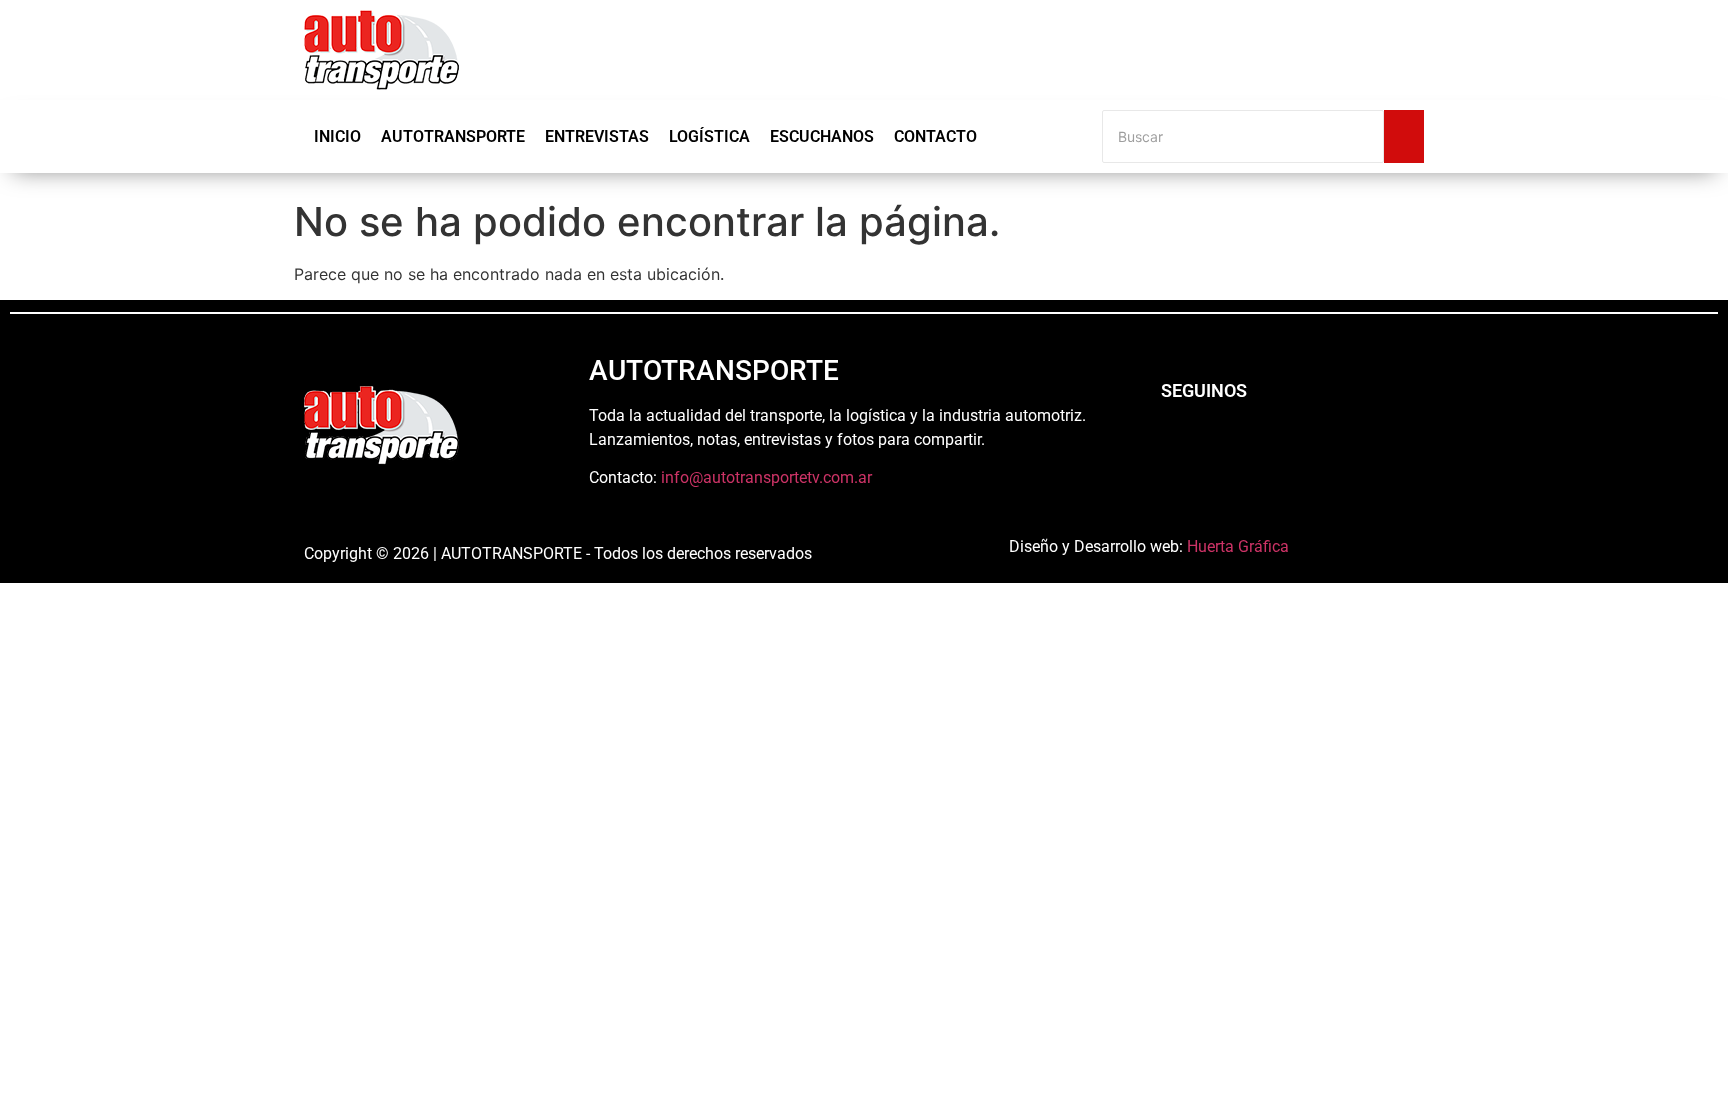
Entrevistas (597, 136)
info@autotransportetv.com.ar (766, 477)
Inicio (337, 136)
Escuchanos (822, 136)
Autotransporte (453, 136)
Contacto (935, 136)
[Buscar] (1404, 136)
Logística (709, 136)
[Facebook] (1174, 445)
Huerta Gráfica (1238, 546)
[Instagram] (1229, 445)
